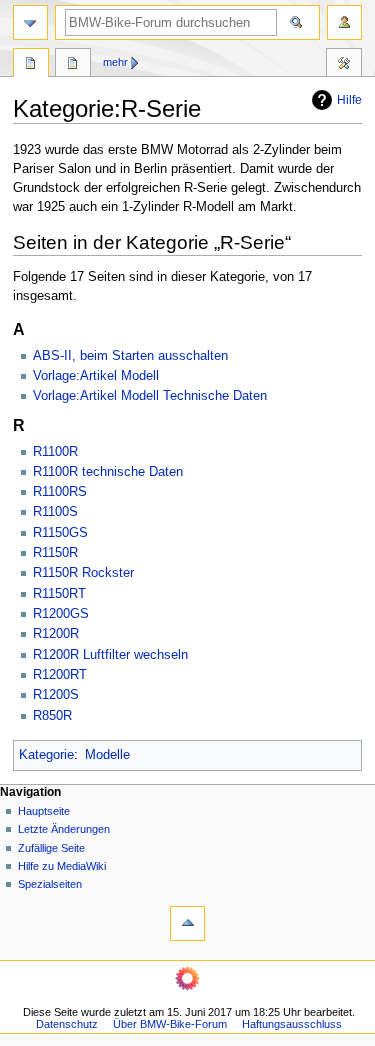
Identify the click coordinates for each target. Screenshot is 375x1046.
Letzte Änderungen (64, 829)
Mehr (115, 62)
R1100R (55, 452)
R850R (52, 716)
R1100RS (60, 492)
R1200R (56, 634)
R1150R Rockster (83, 573)
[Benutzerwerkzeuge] (344, 22)
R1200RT (60, 675)
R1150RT (59, 594)
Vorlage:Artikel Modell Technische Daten (150, 396)
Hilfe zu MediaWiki (62, 866)
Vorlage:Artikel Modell (96, 376)
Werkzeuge (344, 65)
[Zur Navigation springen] (30, 22)
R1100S (55, 512)
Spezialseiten (50, 884)
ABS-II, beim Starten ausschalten (130, 356)
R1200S (56, 695)
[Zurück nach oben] (187, 923)
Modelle (107, 755)
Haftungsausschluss (292, 1024)
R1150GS (60, 533)
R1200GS (61, 614)
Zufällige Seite (51, 848)
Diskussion (73, 65)
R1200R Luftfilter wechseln (110, 655)
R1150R (55, 553)
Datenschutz (67, 1024)
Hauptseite (44, 811)
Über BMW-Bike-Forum (170, 1024)
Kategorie (46, 755)
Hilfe (349, 100)
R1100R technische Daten (108, 472)
